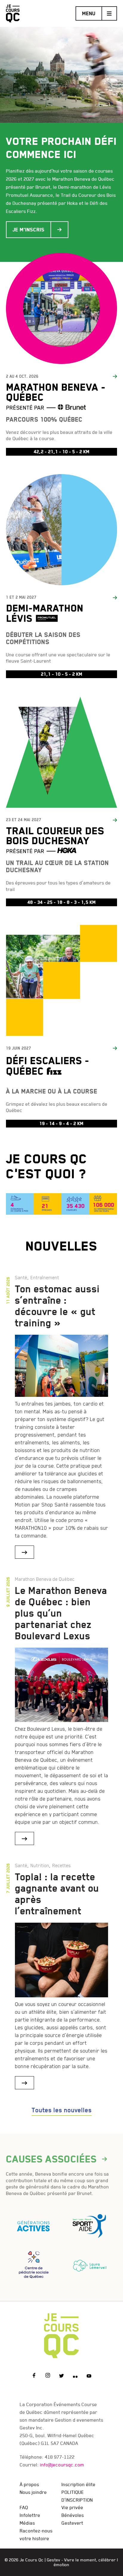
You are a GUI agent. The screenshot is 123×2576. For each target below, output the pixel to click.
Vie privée (72, 2507)
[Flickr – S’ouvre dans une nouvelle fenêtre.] (75, 2376)
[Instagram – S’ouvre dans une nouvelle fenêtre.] (48, 2376)
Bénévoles (73, 2515)
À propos (29, 2484)
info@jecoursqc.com (62, 2465)
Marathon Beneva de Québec (45, 1579)
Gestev (54, 2560)
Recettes (61, 1865)
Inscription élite (79, 2484)
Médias (27, 2523)
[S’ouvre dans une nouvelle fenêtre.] (34, 2223)
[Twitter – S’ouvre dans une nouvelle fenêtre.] (61, 2376)
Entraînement (45, 1277)
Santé (21, 1277)
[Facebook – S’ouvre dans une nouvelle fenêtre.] (34, 2376)
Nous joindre (33, 2492)
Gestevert (72, 2523)
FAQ (24, 2507)
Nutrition (40, 1865)
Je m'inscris (29, 230)
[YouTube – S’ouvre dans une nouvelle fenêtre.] (89, 2376)
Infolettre (30, 2515)
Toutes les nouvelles (62, 2110)
